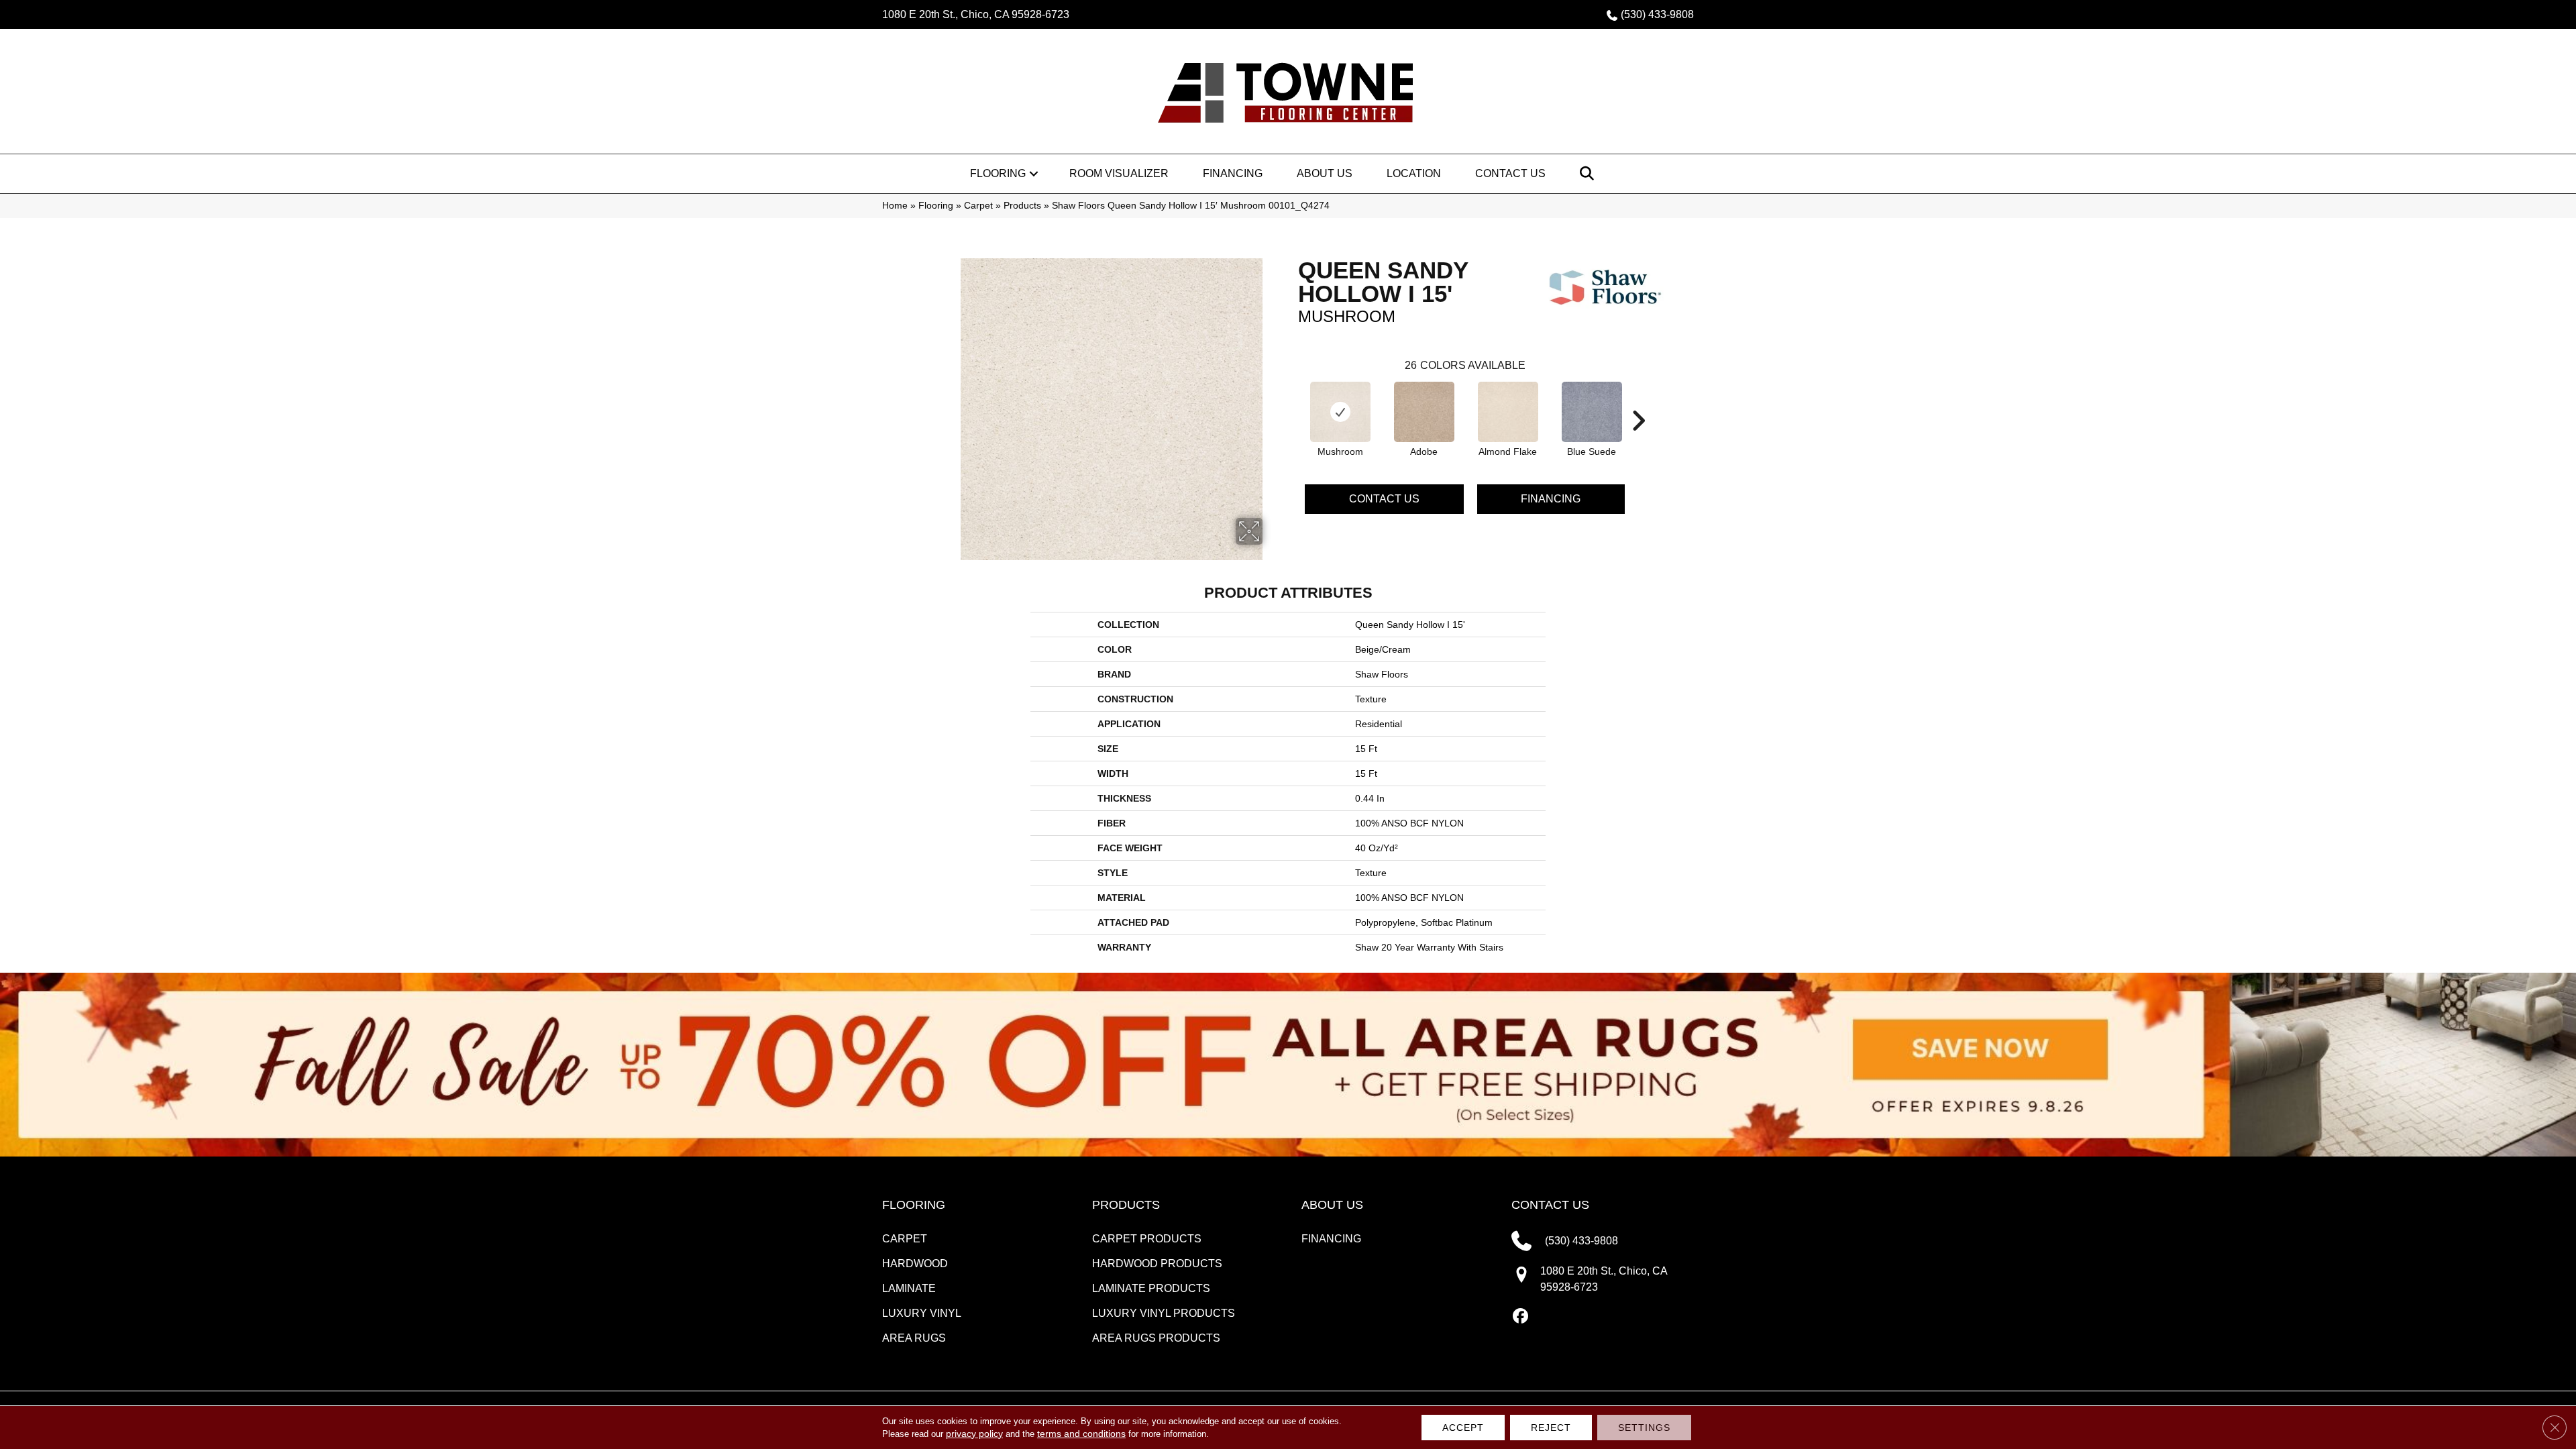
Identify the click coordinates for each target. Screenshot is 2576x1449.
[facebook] (1521, 1317)
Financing (1233, 173)
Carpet (978, 206)
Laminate (909, 1288)
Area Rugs (914, 1338)
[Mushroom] (1340, 412)
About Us (1325, 173)
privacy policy (974, 1434)
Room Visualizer (1119, 173)
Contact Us (1510, 173)
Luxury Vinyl (922, 1313)
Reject (1551, 1428)
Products (1022, 206)
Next (1638, 400)
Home (895, 206)
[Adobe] (1424, 412)
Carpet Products (1147, 1239)
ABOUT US (1332, 1205)
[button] (1034, 174)
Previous (1291, 400)
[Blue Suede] (1592, 412)
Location (1414, 173)
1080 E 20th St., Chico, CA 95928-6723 (976, 14)
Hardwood (915, 1264)
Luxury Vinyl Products (1164, 1313)
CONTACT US (1550, 1205)
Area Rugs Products (1156, 1338)
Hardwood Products (1157, 1264)
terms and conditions (1081, 1434)
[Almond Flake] (1508, 412)
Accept (1463, 1428)
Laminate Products (1151, 1288)
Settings (1644, 1428)
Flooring (998, 173)
